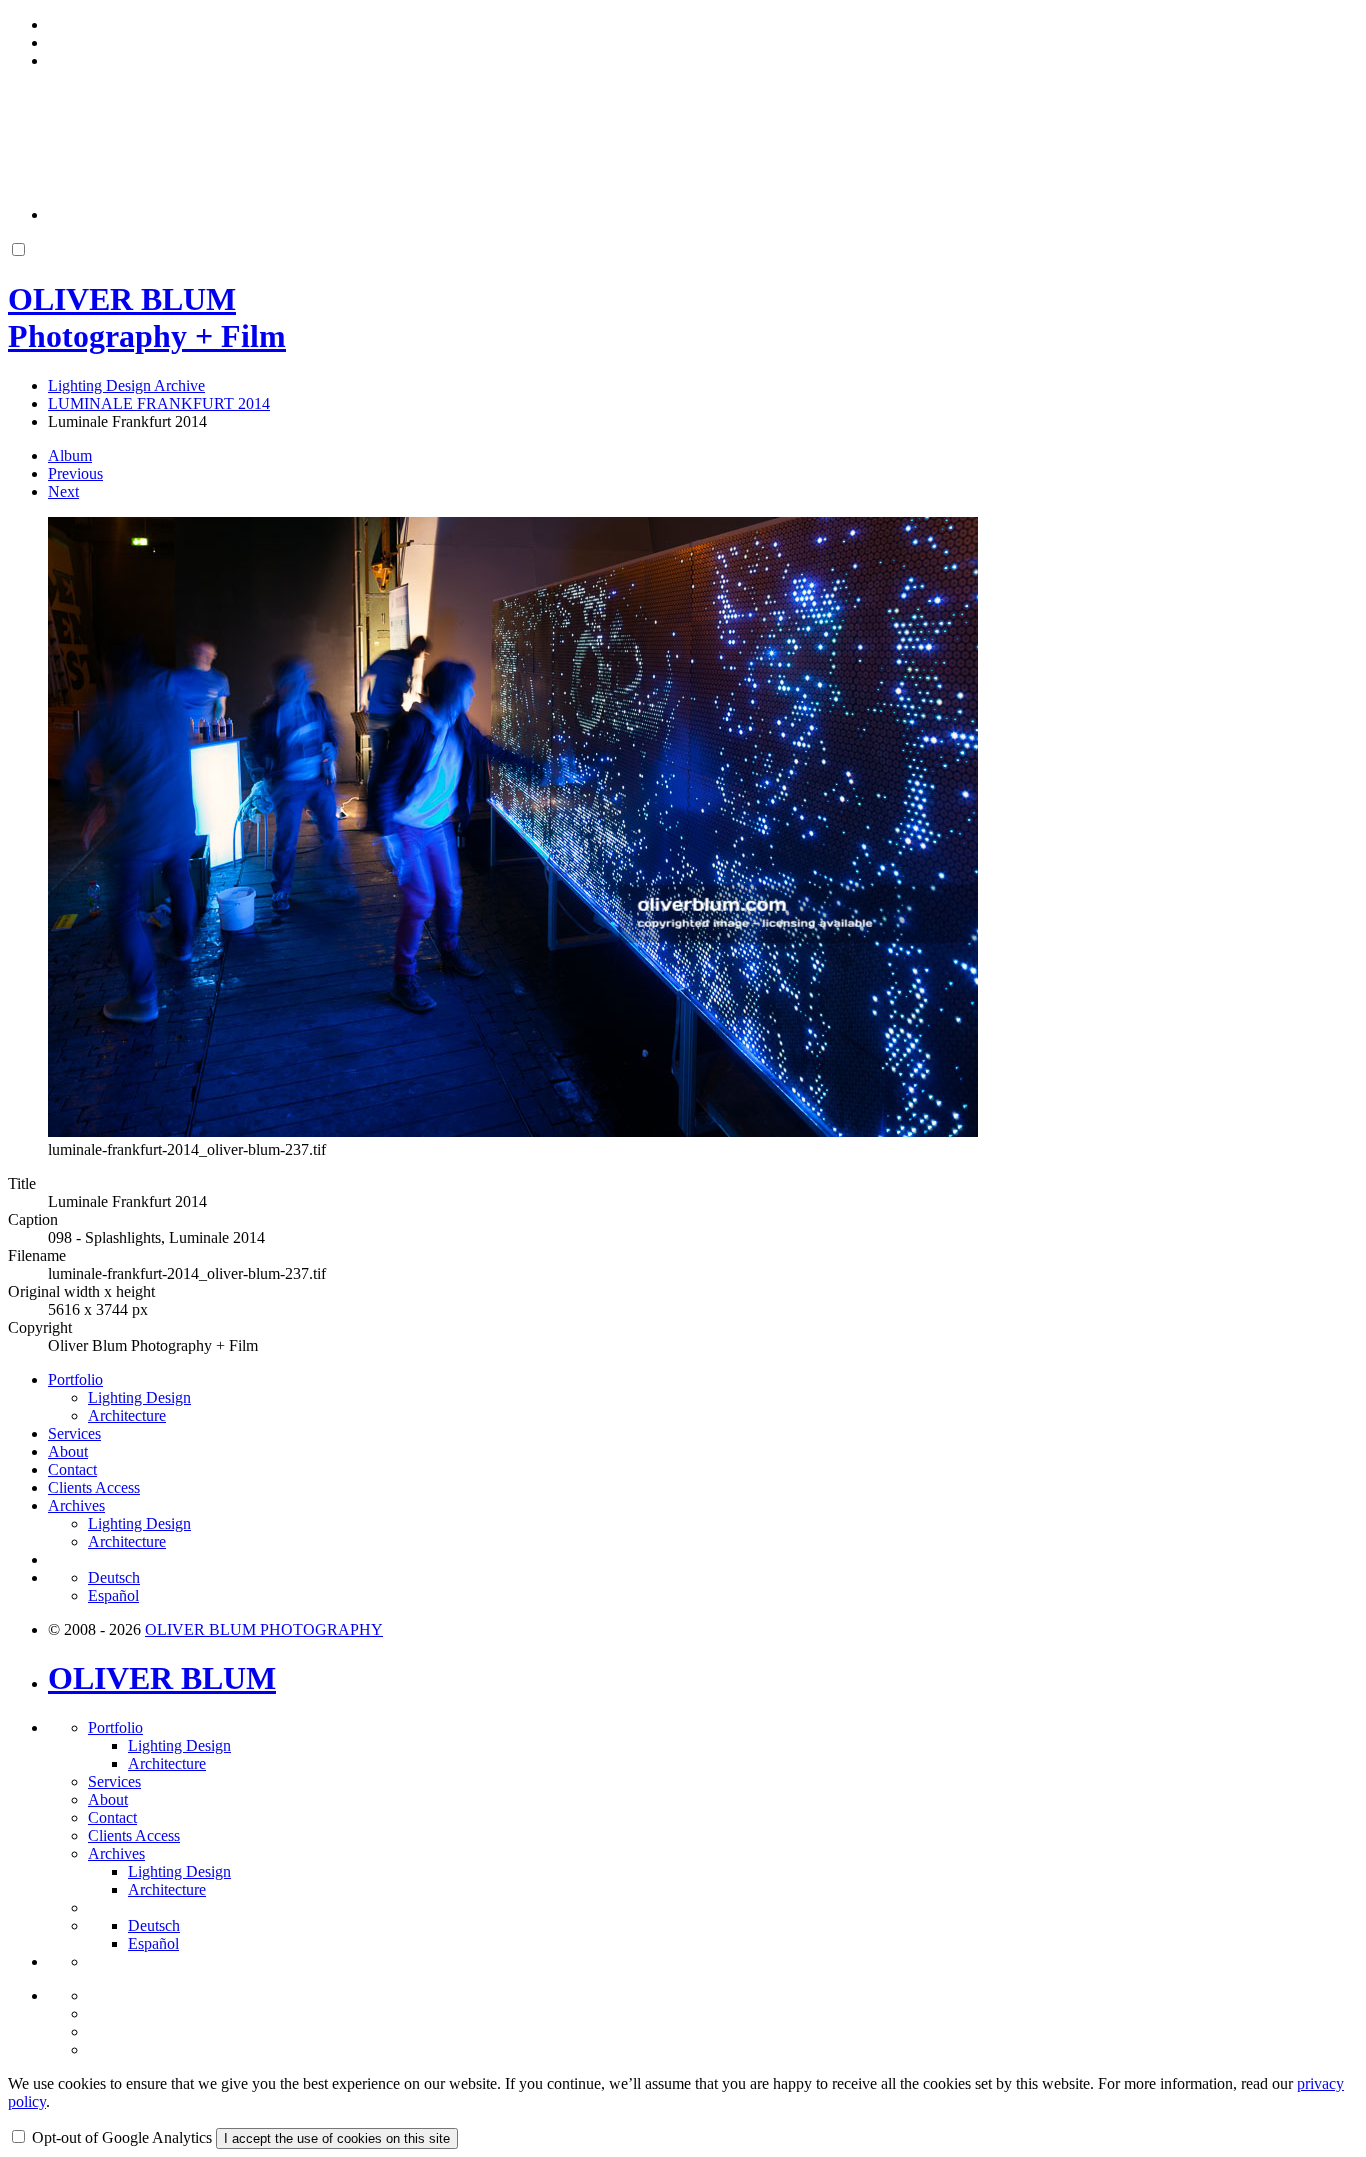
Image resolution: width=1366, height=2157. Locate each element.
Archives (76, 1505)
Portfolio (75, 1379)
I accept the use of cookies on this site (337, 2138)
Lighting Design (139, 1397)
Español (113, 1595)
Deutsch (114, 1577)
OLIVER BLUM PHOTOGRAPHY (264, 1629)
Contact (72, 1469)
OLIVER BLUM (162, 1678)
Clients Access (94, 1487)
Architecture (127, 1415)
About (68, 1451)
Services (74, 1433)
